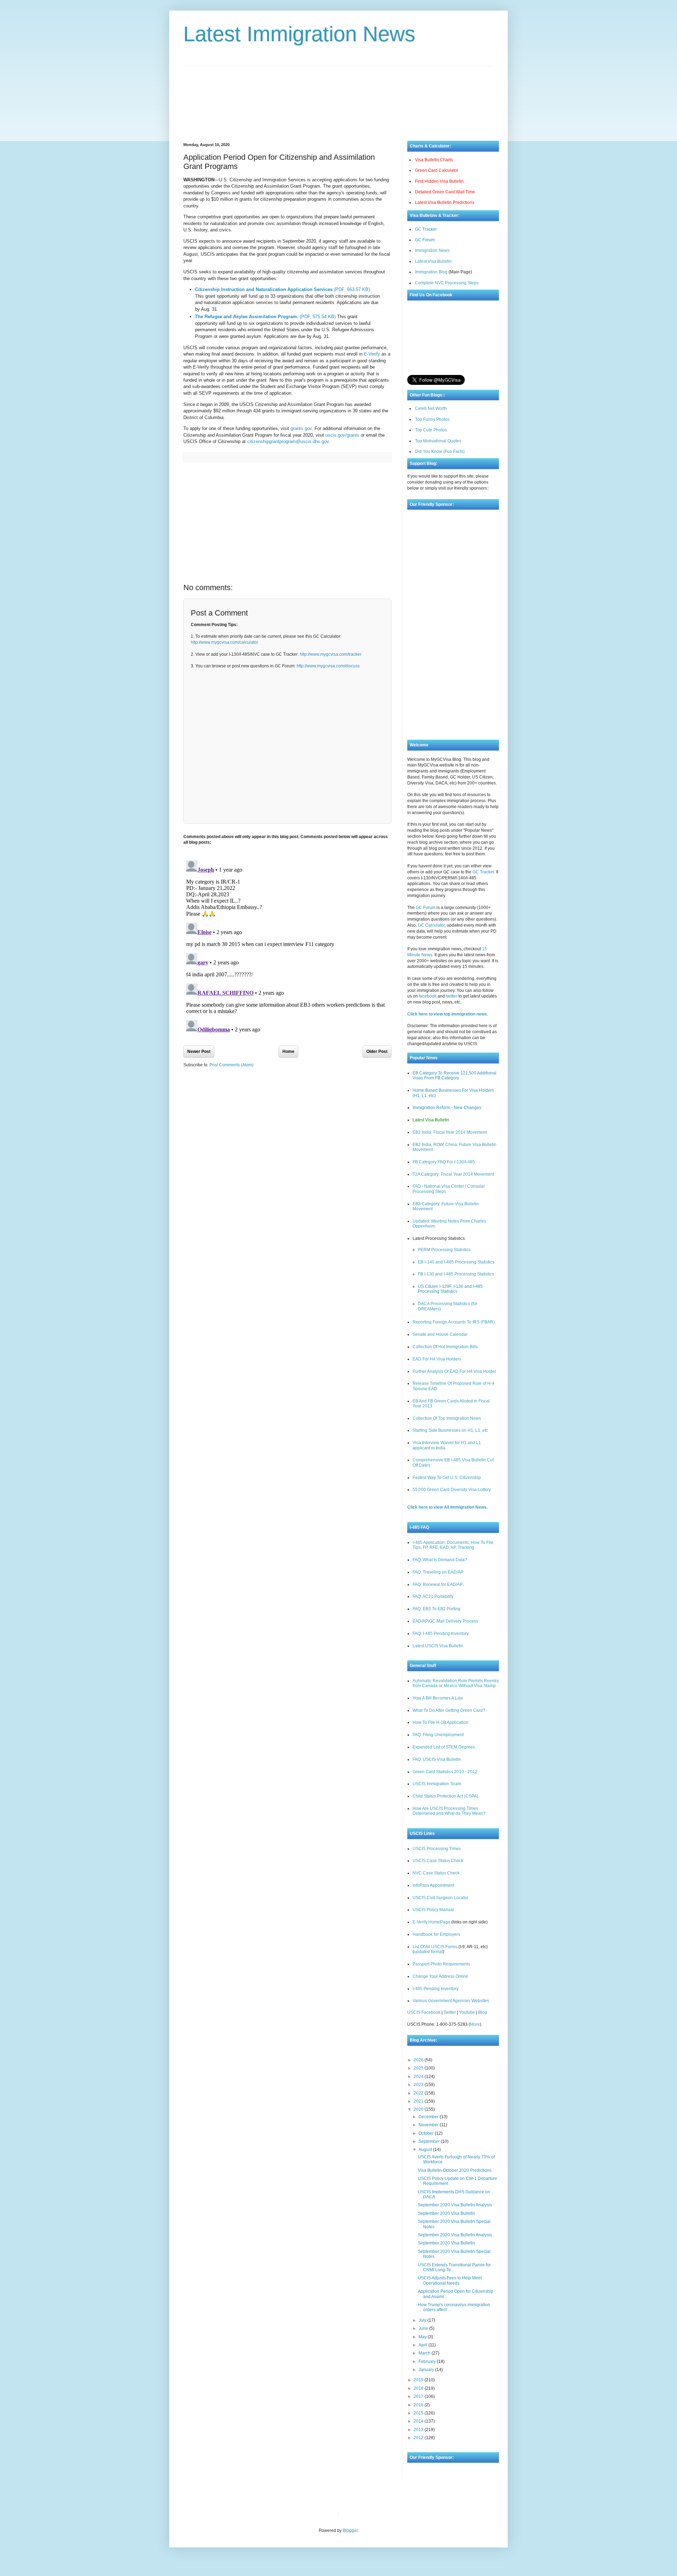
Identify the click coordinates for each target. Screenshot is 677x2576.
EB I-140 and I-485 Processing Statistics (456, 1262)
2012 (419, 2438)
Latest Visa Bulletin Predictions (445, 202)
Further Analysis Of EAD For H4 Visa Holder (454, 1371)
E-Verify (372, 354)
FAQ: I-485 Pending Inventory (441, 1634)
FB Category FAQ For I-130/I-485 (444, 1162)
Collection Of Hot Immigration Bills (445, 1347)
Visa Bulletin (356, 2514)
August (426, 2150)
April (423, 2345)
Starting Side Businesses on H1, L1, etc (450, 1430)
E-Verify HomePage (431, 1922)
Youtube (467, 2012)
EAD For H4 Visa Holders (437, 1359)
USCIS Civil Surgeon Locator (440, 1898)
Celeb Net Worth (431, 408)
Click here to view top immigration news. (448, 1014)
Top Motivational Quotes (438, 441)
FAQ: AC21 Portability (433, 1596)
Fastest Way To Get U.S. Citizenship (447, 1478)
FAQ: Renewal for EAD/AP (438, 1584)
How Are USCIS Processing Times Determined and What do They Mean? (449, 1811)
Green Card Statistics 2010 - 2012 (445, 1772)
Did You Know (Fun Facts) (440, 451)
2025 (419, 2068)
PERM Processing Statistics (444, 1250)
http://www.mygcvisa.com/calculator (224, 642)
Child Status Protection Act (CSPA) (445, 1796)
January (427, 2370)
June (424, 2328)
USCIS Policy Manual (433, 1910)
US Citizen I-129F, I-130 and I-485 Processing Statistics (450, 1289)
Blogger (350, 2530)
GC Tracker (426, 229)
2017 (419, 2396)
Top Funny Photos (432, 419)
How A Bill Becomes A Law (438, 1698)
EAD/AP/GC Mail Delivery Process (445, 1621)
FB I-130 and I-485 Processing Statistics (456, 1274)
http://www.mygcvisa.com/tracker (331, 654)
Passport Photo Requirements (441, 1964)
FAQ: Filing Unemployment (438, 1735)
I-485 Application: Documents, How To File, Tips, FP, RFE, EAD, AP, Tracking (453, 1545)
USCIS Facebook (424, 2012)
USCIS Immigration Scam (437, 1784)
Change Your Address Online (440, 1976)
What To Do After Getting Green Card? (449, 1710)
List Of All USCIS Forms (435, 1947)
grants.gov (301, 428)
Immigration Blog (431, 272)
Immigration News (432, 250)
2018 (419, 2388)
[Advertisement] (338, 98)
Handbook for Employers (436, 1934)
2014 (419, 2421)
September (430, 2141)
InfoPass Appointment (433, 1885)
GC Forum (425, 240)
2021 (419, 2101)
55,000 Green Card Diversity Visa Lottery (452, 1490)
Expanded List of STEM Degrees (444, 1747)
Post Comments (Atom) (231, 1065)
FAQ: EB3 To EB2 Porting (437, 1609)
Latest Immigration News (299, 34)
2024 (419, 2077)
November (429, 2125)
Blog (483, 2012)
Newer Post (199, 1051)
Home (288, 1051)
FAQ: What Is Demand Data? (440, 1560)
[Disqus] (287, 946)
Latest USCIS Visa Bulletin (438, 1646)
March (425, 2353)
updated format (428, 1952)
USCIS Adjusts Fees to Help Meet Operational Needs (450, 2280)
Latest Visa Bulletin (433, 261)
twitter (452, 996)
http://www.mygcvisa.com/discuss (328, 666)
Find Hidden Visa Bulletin (439, 181)
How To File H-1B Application (440, 1722)
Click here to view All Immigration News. (447, 1507)
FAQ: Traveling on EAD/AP (438, 1572)
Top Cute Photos (431, 430)
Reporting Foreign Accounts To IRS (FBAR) (454, 1322)
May (423, 2337)
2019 (419, 2380)
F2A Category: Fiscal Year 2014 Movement (453, 1174)
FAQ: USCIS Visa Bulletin (437, 1759)
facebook (428, 996)
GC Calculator (431, 925)
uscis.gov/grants (342, 435)
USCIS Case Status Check (438, 1861)
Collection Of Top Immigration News (447, 1418)
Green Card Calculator (437, 170)
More (475, 2024)
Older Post (377, 1051)
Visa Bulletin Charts (434, 160)
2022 (419, 2093)
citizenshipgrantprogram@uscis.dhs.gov (288, 441)
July (423, 2320)
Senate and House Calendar (440, 1334)
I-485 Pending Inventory (435, 1989)
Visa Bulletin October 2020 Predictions (455, 2170)
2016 (419, 2405)
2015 (419, 2413)
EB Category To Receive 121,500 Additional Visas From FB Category (455, 1075)
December (429, 2117)
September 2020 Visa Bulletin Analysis (455, 2205)
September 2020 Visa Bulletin (446, 2213)
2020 (419, 2109)
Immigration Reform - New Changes (447, 1108)
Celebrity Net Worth (424, 2514)
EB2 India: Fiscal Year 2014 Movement (450, 1132)
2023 (419, 2085)
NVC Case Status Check (436, 1873)
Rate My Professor (387, 2514)
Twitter (450, 2012)
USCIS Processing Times (437, 1849)
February (428, 2362)
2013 (419, 2430)
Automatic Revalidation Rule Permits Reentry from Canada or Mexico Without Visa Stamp (456, 1683)
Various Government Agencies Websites (451, 2001)
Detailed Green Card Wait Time (445, 192)
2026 (419, 2060)
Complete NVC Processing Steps (447, 283)
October (427, 2133)
